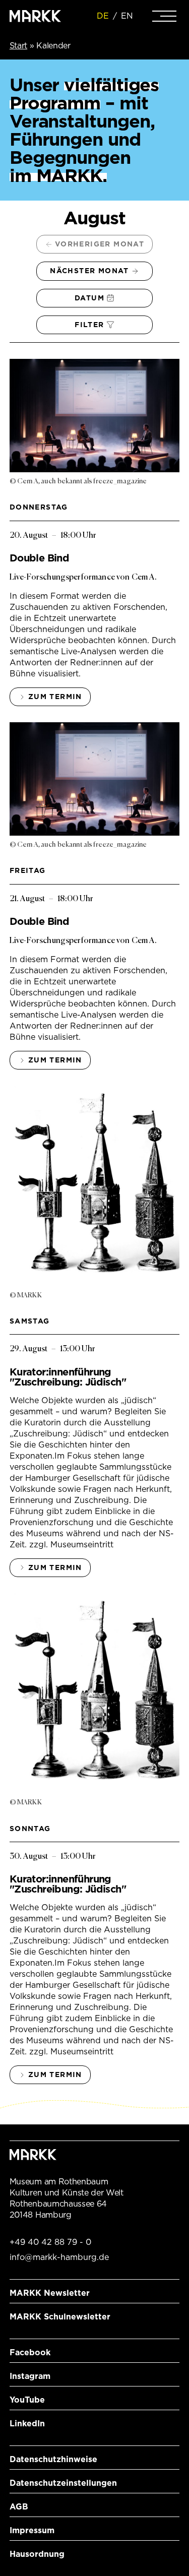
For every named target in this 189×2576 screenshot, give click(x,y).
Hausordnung (37, 2554)
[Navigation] (164, 16)
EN (127, 16)
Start (18, 46)
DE (103, 16)
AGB (19, 2507)
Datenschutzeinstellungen (63, 2483)
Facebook (30, 2352)
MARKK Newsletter (50, 2293)
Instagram (30, 2376)
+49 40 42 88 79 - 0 (50, 2242)
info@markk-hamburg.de (59, 2257)
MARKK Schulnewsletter (60, 2317)
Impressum (32, 2530)
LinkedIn (27, 2424)
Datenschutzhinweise (53, 2459)
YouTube (27, 2400)
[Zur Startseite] (35, 16)
